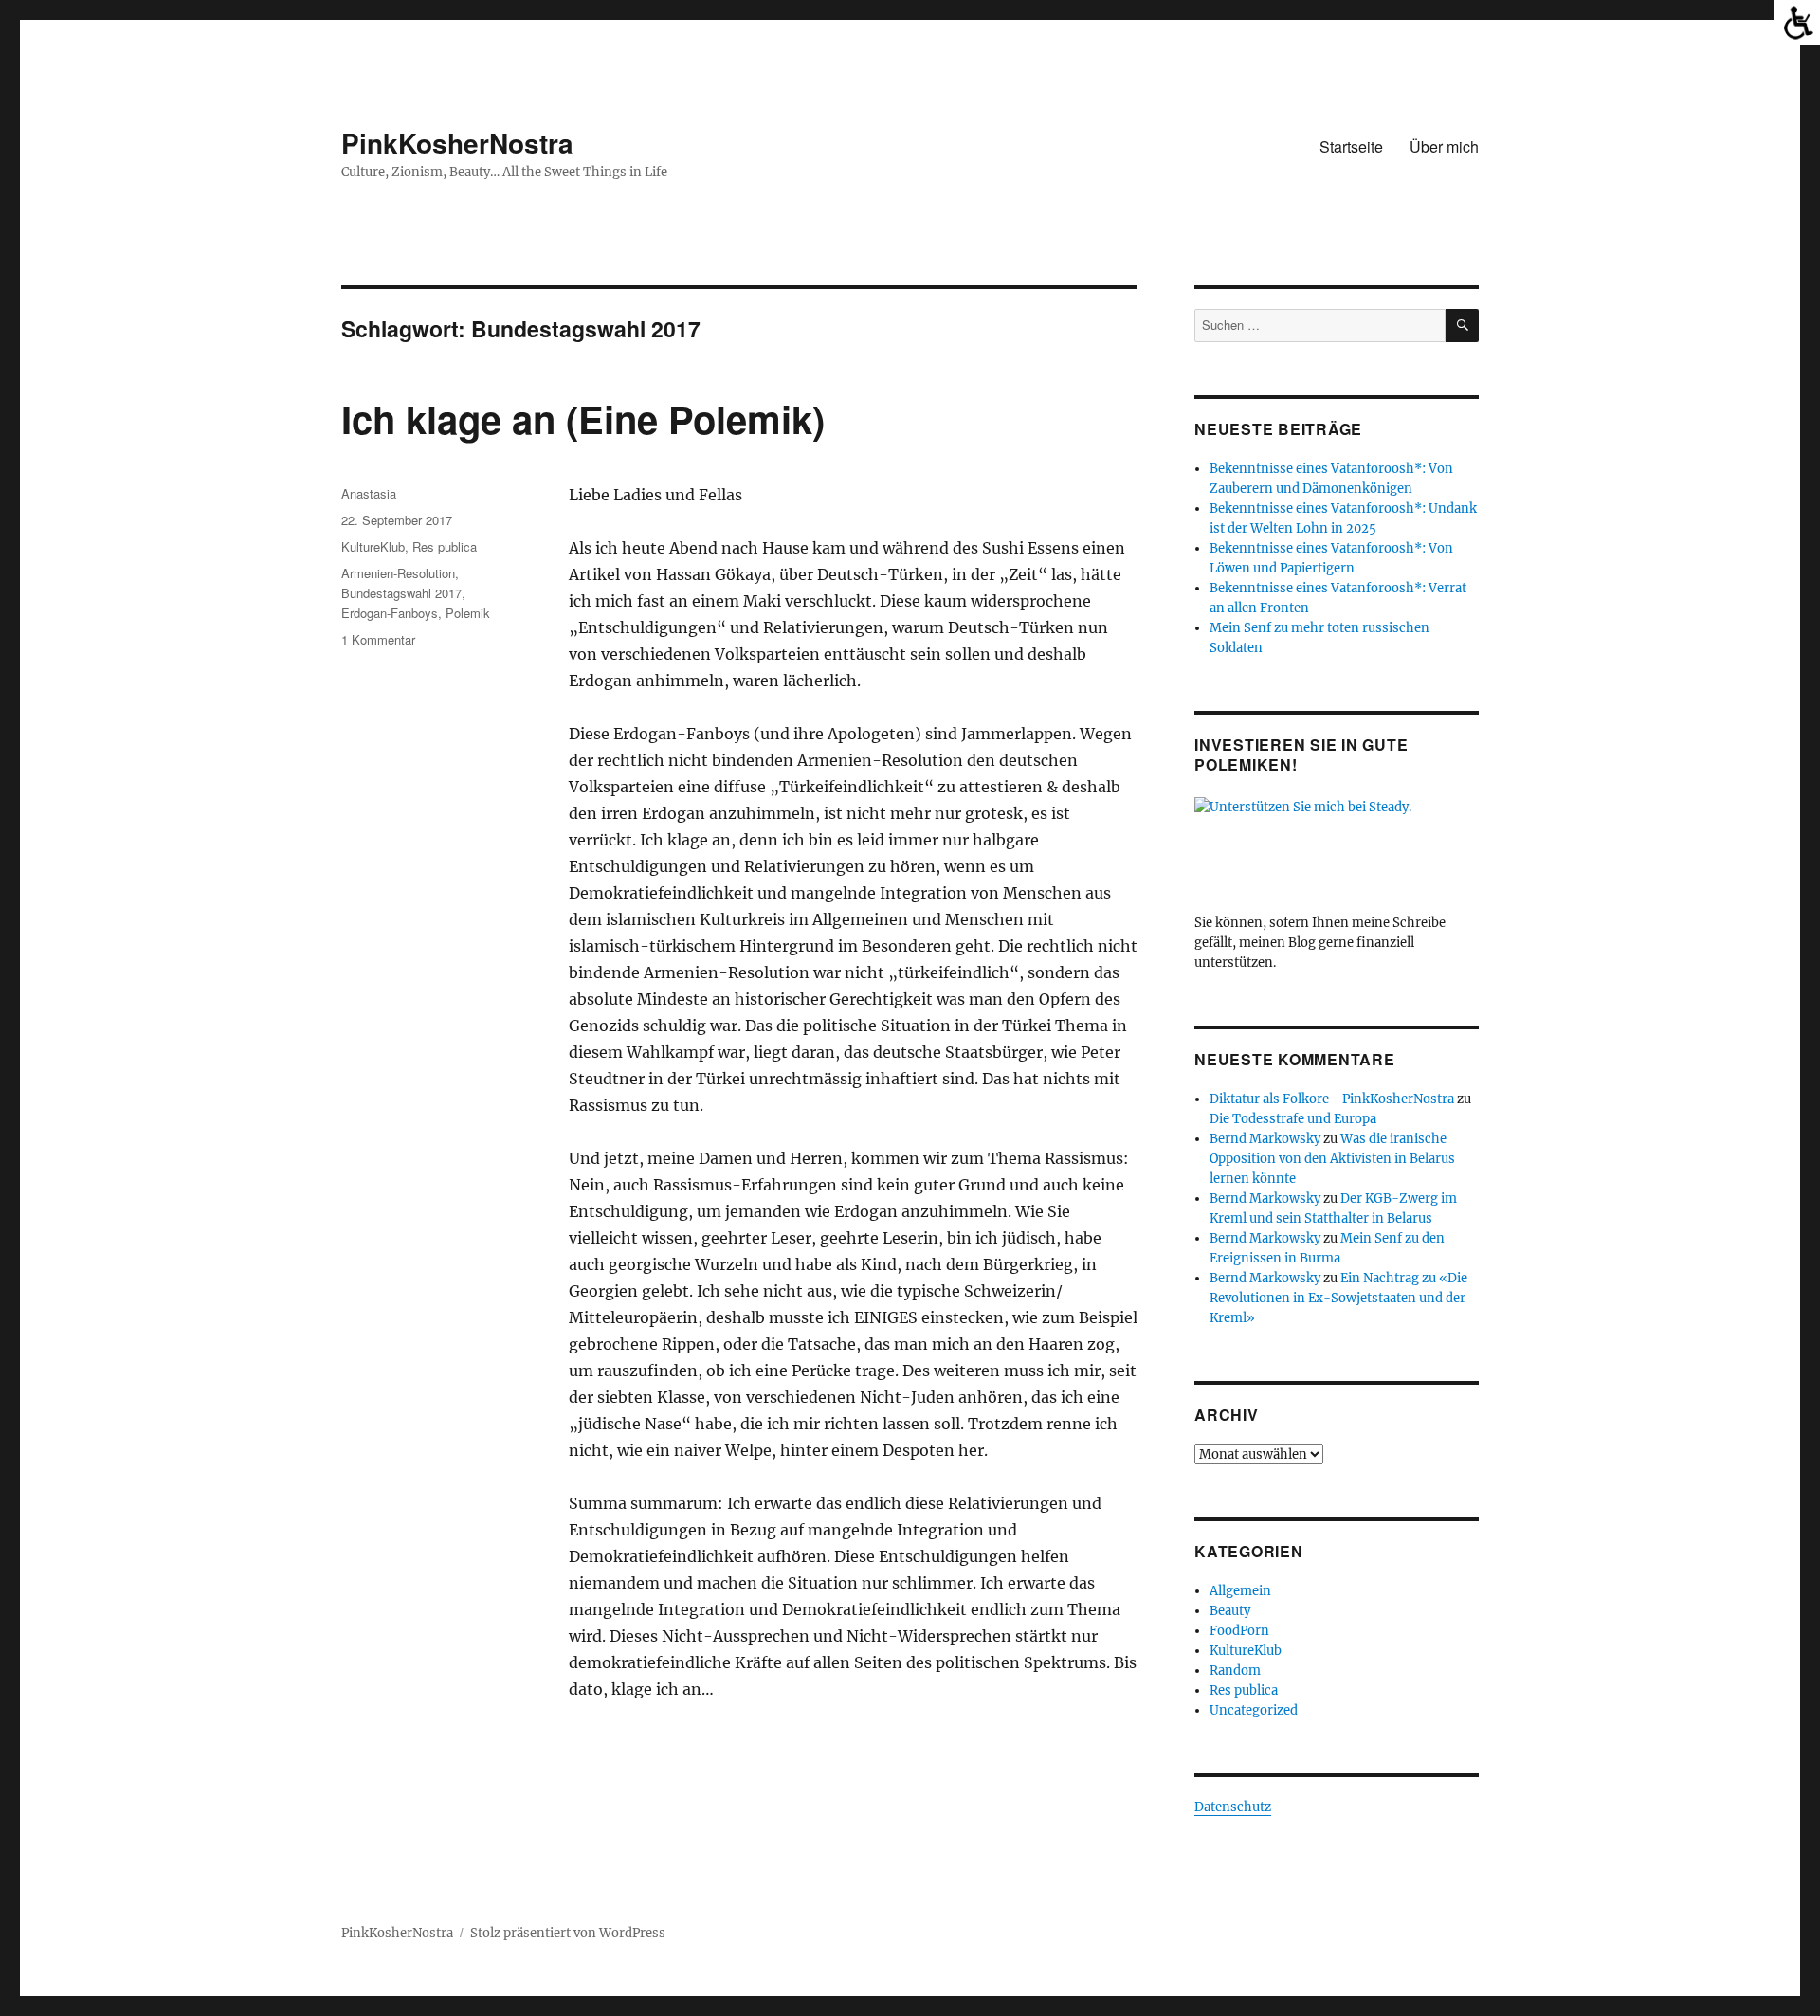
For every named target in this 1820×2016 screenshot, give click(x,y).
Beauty (1230, 1611)
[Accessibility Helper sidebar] (1797, 23)
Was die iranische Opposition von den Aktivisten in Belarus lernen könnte (1332, 1159)
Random (1235, 1671)
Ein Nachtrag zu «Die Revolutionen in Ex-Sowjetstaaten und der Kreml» (1338, 1298)
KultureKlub (373, 546)
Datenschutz (1233, 1807)
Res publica (445, 546)
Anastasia (369, 493)
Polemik (468, 613)
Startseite (1351, 146)
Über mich (1444, 146)
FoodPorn (1239, 1631)
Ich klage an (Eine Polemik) (583, 418)
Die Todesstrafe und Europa (1293, 1119)
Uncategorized (1254, 1710)
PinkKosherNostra (457, 143)
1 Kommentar (378, 639)
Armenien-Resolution (398, 573)
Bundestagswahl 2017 (401, 593)
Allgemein (1240, 1591)
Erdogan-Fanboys (390, 613)
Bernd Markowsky (1265, 1139)
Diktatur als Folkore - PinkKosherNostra (1332, 1099)
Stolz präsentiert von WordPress (568, 1933)
